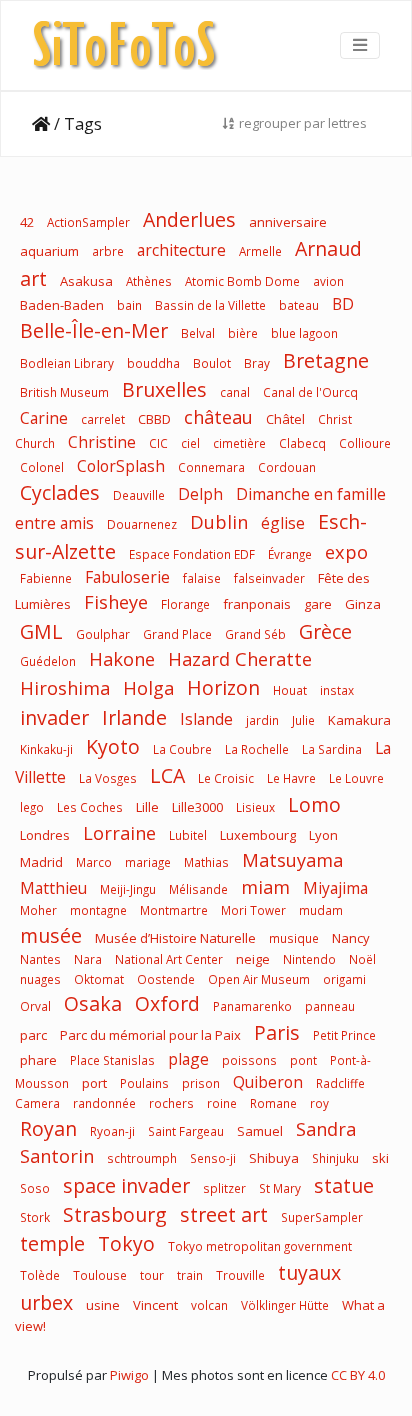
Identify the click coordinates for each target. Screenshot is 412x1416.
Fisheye (116, 602)
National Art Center (169, 959)
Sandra (326, 1129)
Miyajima (335, 888)
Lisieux (255, 807)
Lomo (314, 804)
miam (265, 887)
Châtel (285, 419)
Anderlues (189, 219)
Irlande (134, 717)
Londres (45, 835)
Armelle (260, 251)
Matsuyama (292, 860)
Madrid (41, 862)
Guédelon (48, 661)
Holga (148, 688)
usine (103, 1305)
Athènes (149, 281)
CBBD (154, 419)
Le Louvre (356, 778)
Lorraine (119, 833)
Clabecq (302, 443)
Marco (94, 862)
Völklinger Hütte (285, 1305)
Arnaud (328, 248)
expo (346, 552)
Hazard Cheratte (240, 659)
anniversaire (288, 222)
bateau (299, 305)
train (190, 1275)
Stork (35, 1217)
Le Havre (291, 778)
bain (129, 305)
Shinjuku (335, 1158)
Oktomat (99, 979)
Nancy (351, 938)
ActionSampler (88, 222)
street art (224, 1214)
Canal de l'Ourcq (310, 392)
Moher (38, 910)
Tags (83, 124)
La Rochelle (257, 749)
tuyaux (309, 1272)
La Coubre (182, 749)
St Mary (280, 1188)
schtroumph (142, 1158)
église (283, 523)
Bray (257, 363)
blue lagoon (304, 333)
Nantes (40, 959)
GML (41, 631)
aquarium (49, 251)
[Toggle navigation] (360, 45)
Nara (88, 959)
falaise (202, 578)
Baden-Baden (62, 305)
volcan (209, 1305)
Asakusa (86, 281)
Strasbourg (115, 1214)
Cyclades (60, 492)
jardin (262, 720)
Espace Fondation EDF (192, 554)
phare (38, 1060)
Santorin (57, 1156)
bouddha (153, 363)
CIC (158, 443)
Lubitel (188, 835)
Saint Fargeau (186, 1131)
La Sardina (332, 749)
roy (319, 1103)
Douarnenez (142, 524)
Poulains (144, 1083)
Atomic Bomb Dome (242, 281)
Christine (102, 442)
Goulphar (103, 634)
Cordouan (287, 467)
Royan (48, 1128)
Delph (200, 494)
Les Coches (90, 807)
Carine (44, 418)
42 (27, 222)
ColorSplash (121, 466)
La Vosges (108, 778)
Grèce (325, 631)
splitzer (224, 1188)
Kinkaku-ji (46, 749)
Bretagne (326, 360)
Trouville (240, 1275)
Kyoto (113, 746)
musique (294, 938)
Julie (303, 720)
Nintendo (309, 959)
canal (235, 392)
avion (328, 281)
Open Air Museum (259, 979)
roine (222, 1103)
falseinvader (269, 578)
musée (51, 935)
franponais (257, 604)
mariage (148, 862)
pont (303, 1060)
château (218, 417)
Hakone (122, 659)
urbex (46, 1302)
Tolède (40, 1275)
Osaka (93, 1003)
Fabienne (46, 578)
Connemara (211, 467)
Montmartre (174, 910)
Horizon (223, 687)
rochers (171, 1103)
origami (344, 979)
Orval (35, 1006)
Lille (147, 807)
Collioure (365, 443)
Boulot (212, 363)
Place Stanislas (112, 1060)
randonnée (104, 1103)
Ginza (363, 604)
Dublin (219, 522)
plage (188, 1059)
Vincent (155, 1305)
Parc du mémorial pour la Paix (150, 1035)
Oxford (167, 1003)
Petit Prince (344, 1035)
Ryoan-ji (112, 1131)
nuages (40, 979)
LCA (167, 775)
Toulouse (100, 1275)
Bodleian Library (67, 363)
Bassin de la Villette (210, 305)
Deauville (139, 495)
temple (52, 1243)
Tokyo (126, 1243)
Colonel (42, 467)
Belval (198, 333)
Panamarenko (252, 1006)
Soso (35, 1188)
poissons (249, 1060)
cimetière (239, 443)
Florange (185, 604)
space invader (126, 1185)
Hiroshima (65, 688)
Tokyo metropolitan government (260, 1246)
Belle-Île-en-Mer (94, 330)
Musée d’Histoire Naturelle (175, 938)
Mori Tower (253, 910)
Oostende (166, 979)
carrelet (103, 419)
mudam (321, 910)
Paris (277, 1032)
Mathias (206, 862)
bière (243, 333)
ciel (190, 443)
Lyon (323, 835)
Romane (273, 1103)
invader (54, 717)
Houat (290, 690)
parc (33, 1035)
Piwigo (129, 1375)
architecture (181, 250)
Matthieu (53, 888)
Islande (206, 719)
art (33, 278)
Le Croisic (226, 778)
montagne (98, 910)
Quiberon (268, 1082)
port (94, 1083)
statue (344, 1185)
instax (337, 690)
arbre (108, 251)
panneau (330, 1006)
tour (152, 1275)
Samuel (260, 1131)
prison (201, 1083)
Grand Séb (255, 634)
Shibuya (274, 1158)
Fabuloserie (127, 577)
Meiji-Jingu (129, 889)
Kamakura (359, 720)
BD (343, 304)
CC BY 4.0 (358, 1375)
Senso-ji (213, 1158)
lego (32, 807)
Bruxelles (164, 389)
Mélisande (198, 889)
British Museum (64, 392)
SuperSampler (322, 1217)
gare (318, 604)
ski (380, 1158)
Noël (362, 959)
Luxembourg (258, 835)
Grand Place (177, 634)
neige (253, 959)
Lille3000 (197, 807)
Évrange (290, 554)
